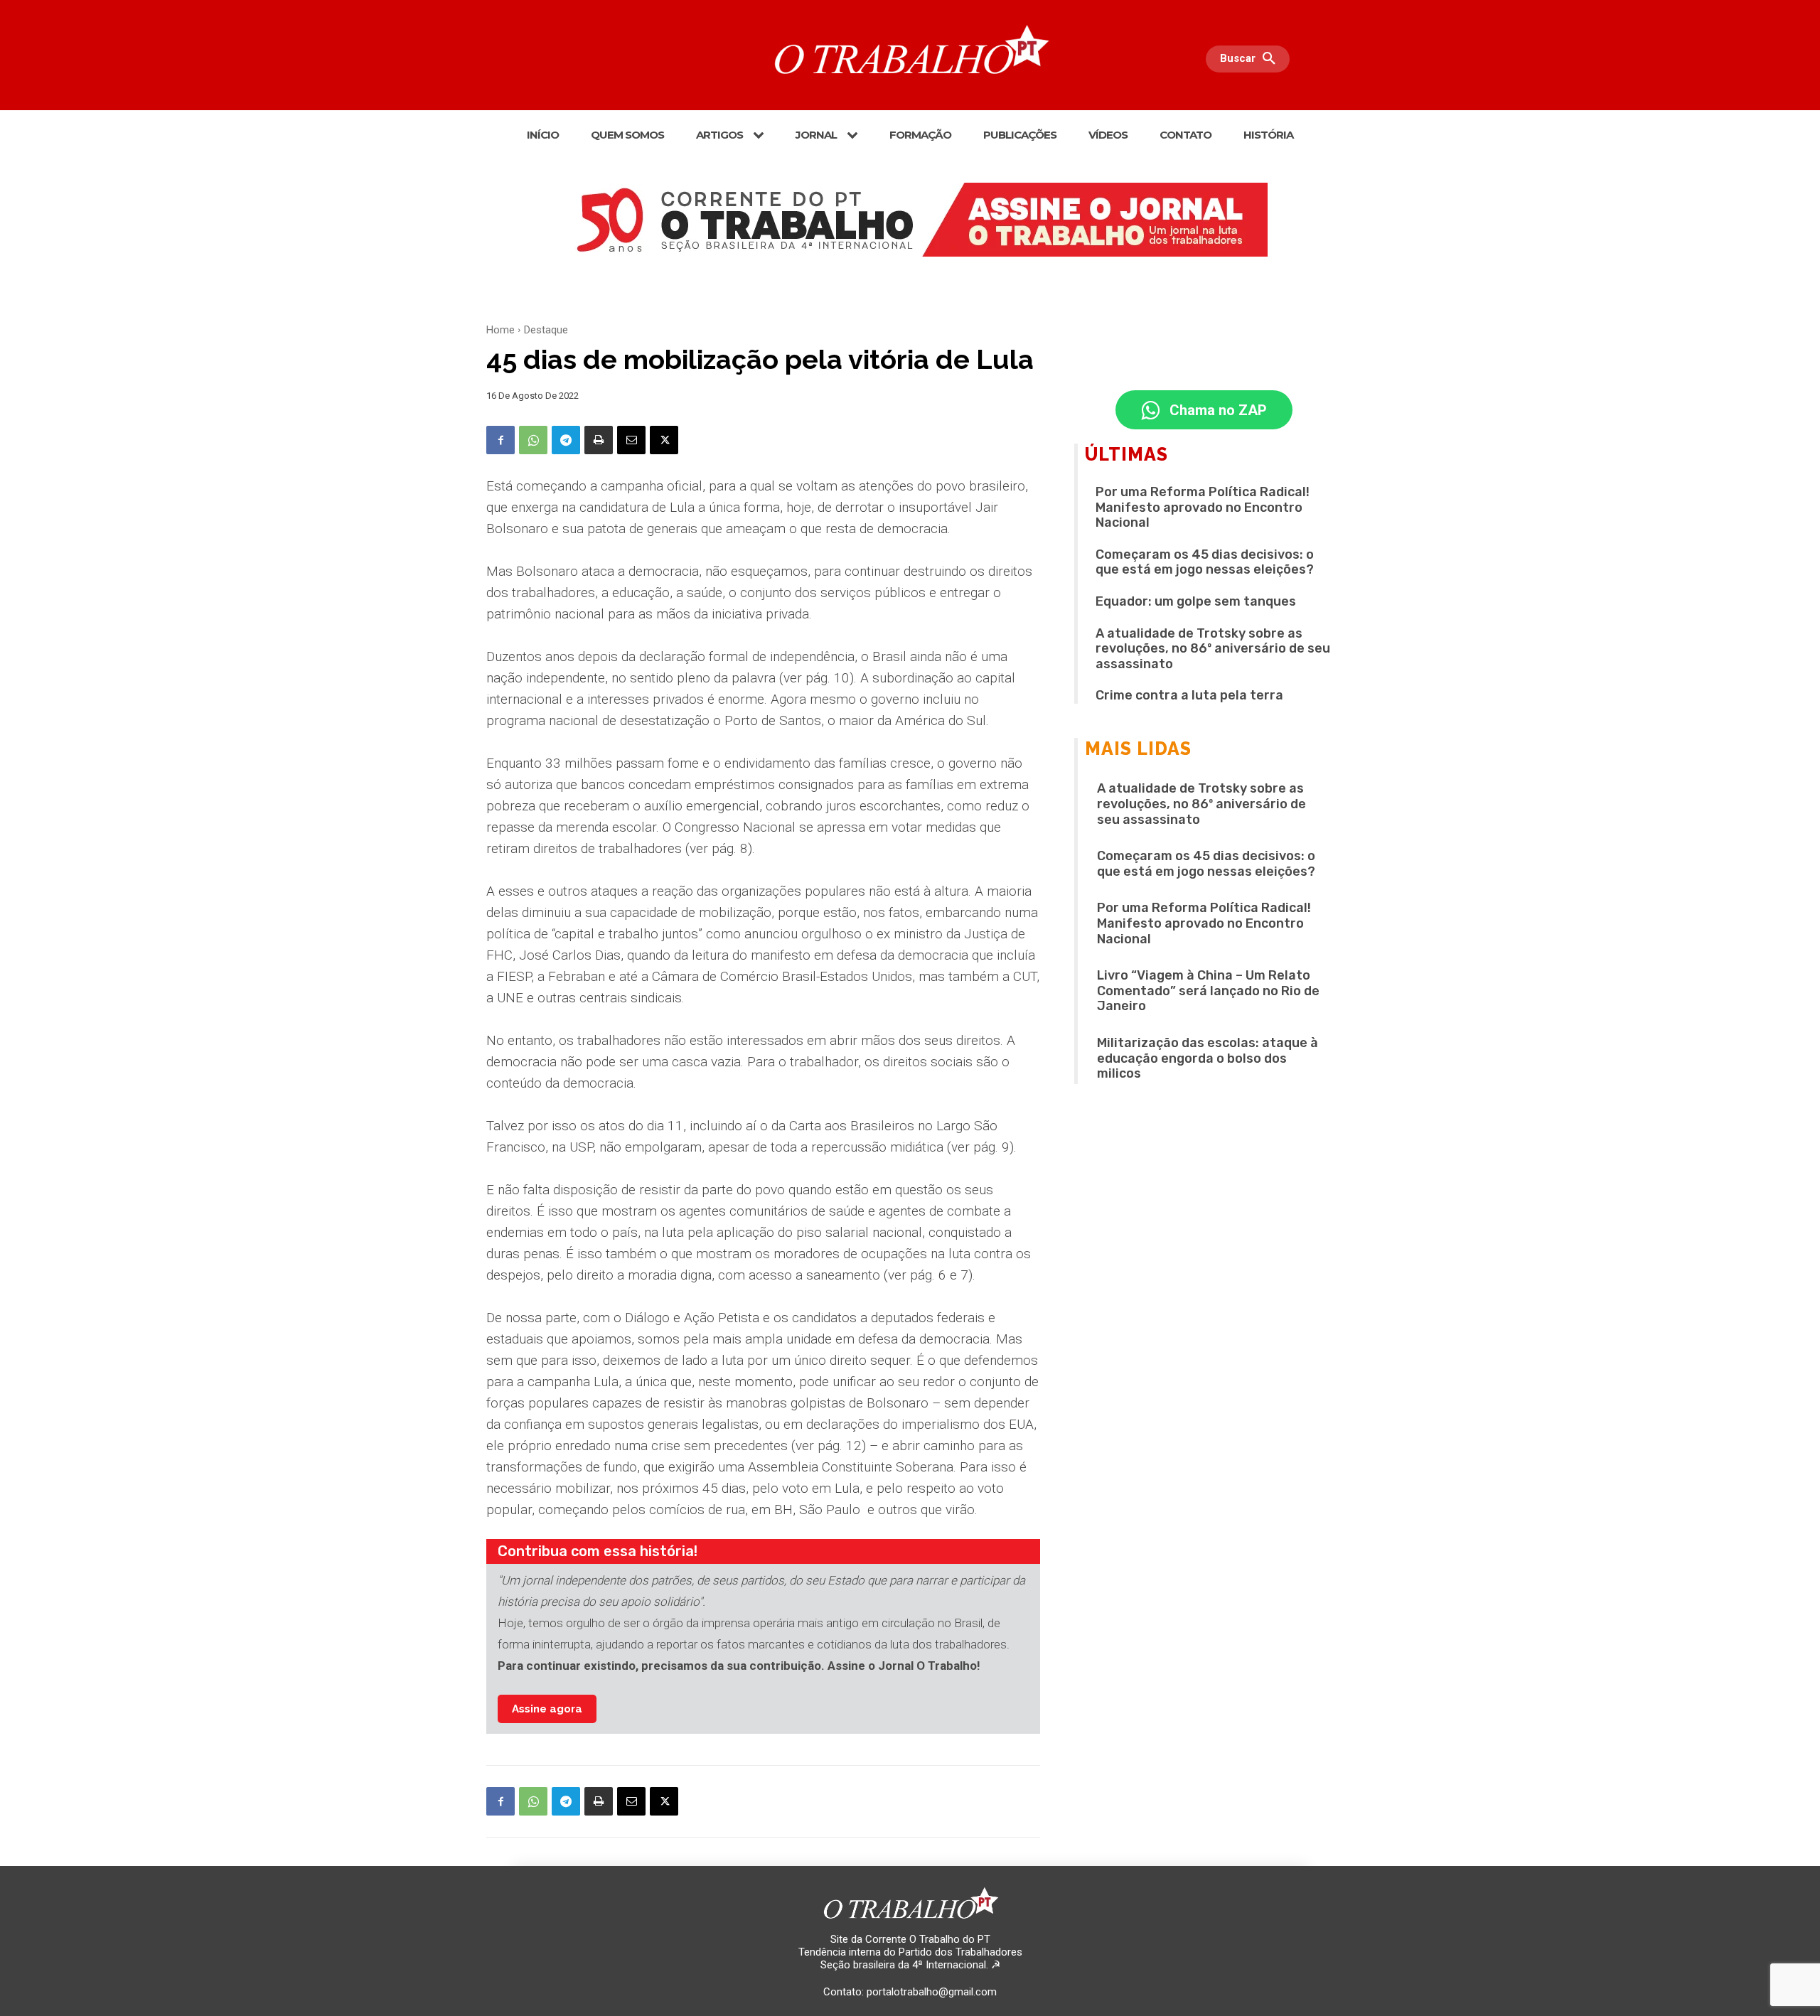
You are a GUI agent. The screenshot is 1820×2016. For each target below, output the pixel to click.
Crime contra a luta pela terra (1189, 695)
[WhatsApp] (533, 440)
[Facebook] (500, 440)
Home (500, 330)
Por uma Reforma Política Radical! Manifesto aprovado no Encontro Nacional (1203, 507)
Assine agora (547, 1709)
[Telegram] (566, 440)
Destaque (546, 330)
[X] (664, 440)
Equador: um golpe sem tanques (1196, 601)
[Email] (631, 440)
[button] (1251, 59)
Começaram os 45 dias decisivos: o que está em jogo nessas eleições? (1205, 562)
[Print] (599, 440)
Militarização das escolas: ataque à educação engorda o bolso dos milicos (1208, 1058)
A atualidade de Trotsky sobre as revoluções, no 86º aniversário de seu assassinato (1213, 649)
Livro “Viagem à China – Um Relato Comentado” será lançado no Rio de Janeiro (1208, 991)
